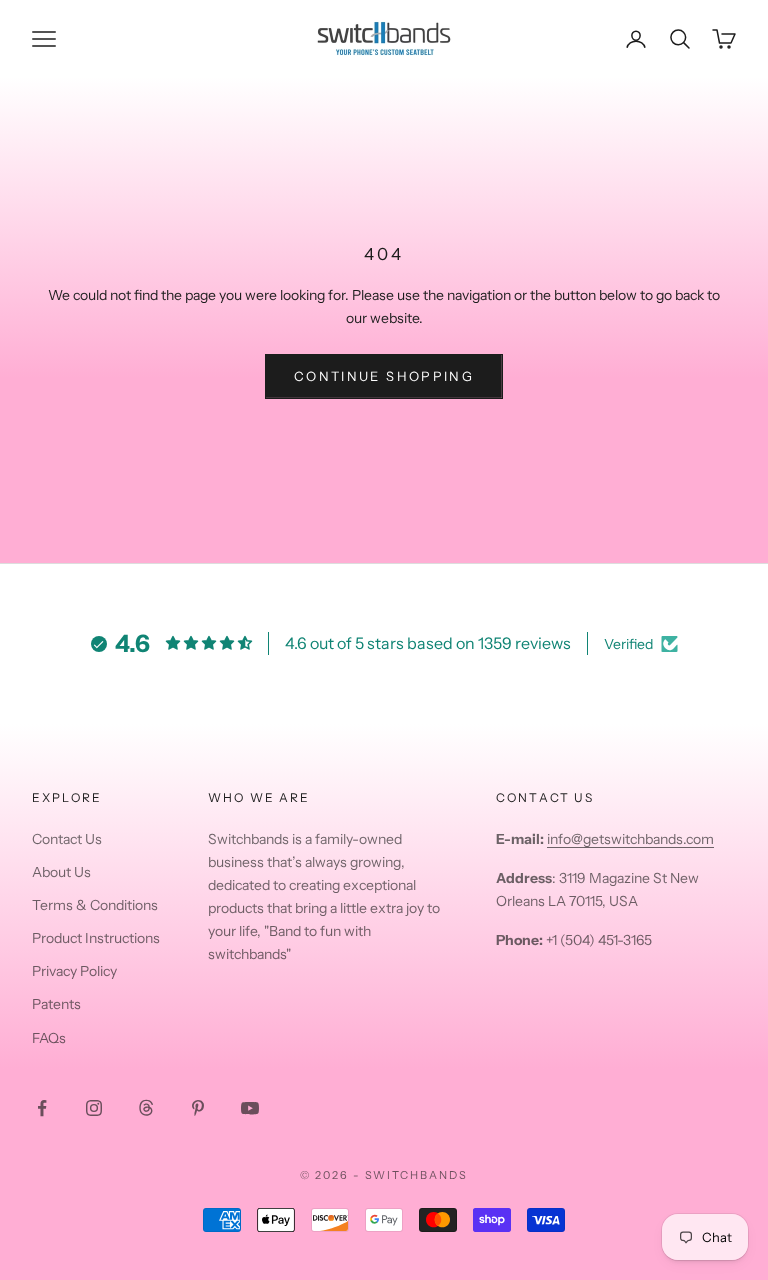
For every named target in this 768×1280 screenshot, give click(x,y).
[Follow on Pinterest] (198, 1108)
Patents (56, 1004)
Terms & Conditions (95, 905)
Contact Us (67, 839)
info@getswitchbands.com (630, 839)
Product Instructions (96, 938)
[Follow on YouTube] (250, 1108)
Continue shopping (384, 376)
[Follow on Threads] (146, 1108)
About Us (61, 872)
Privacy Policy (74, 971)
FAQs (49, 1038)
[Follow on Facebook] (42, 1108)
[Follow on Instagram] (94, 1108)
